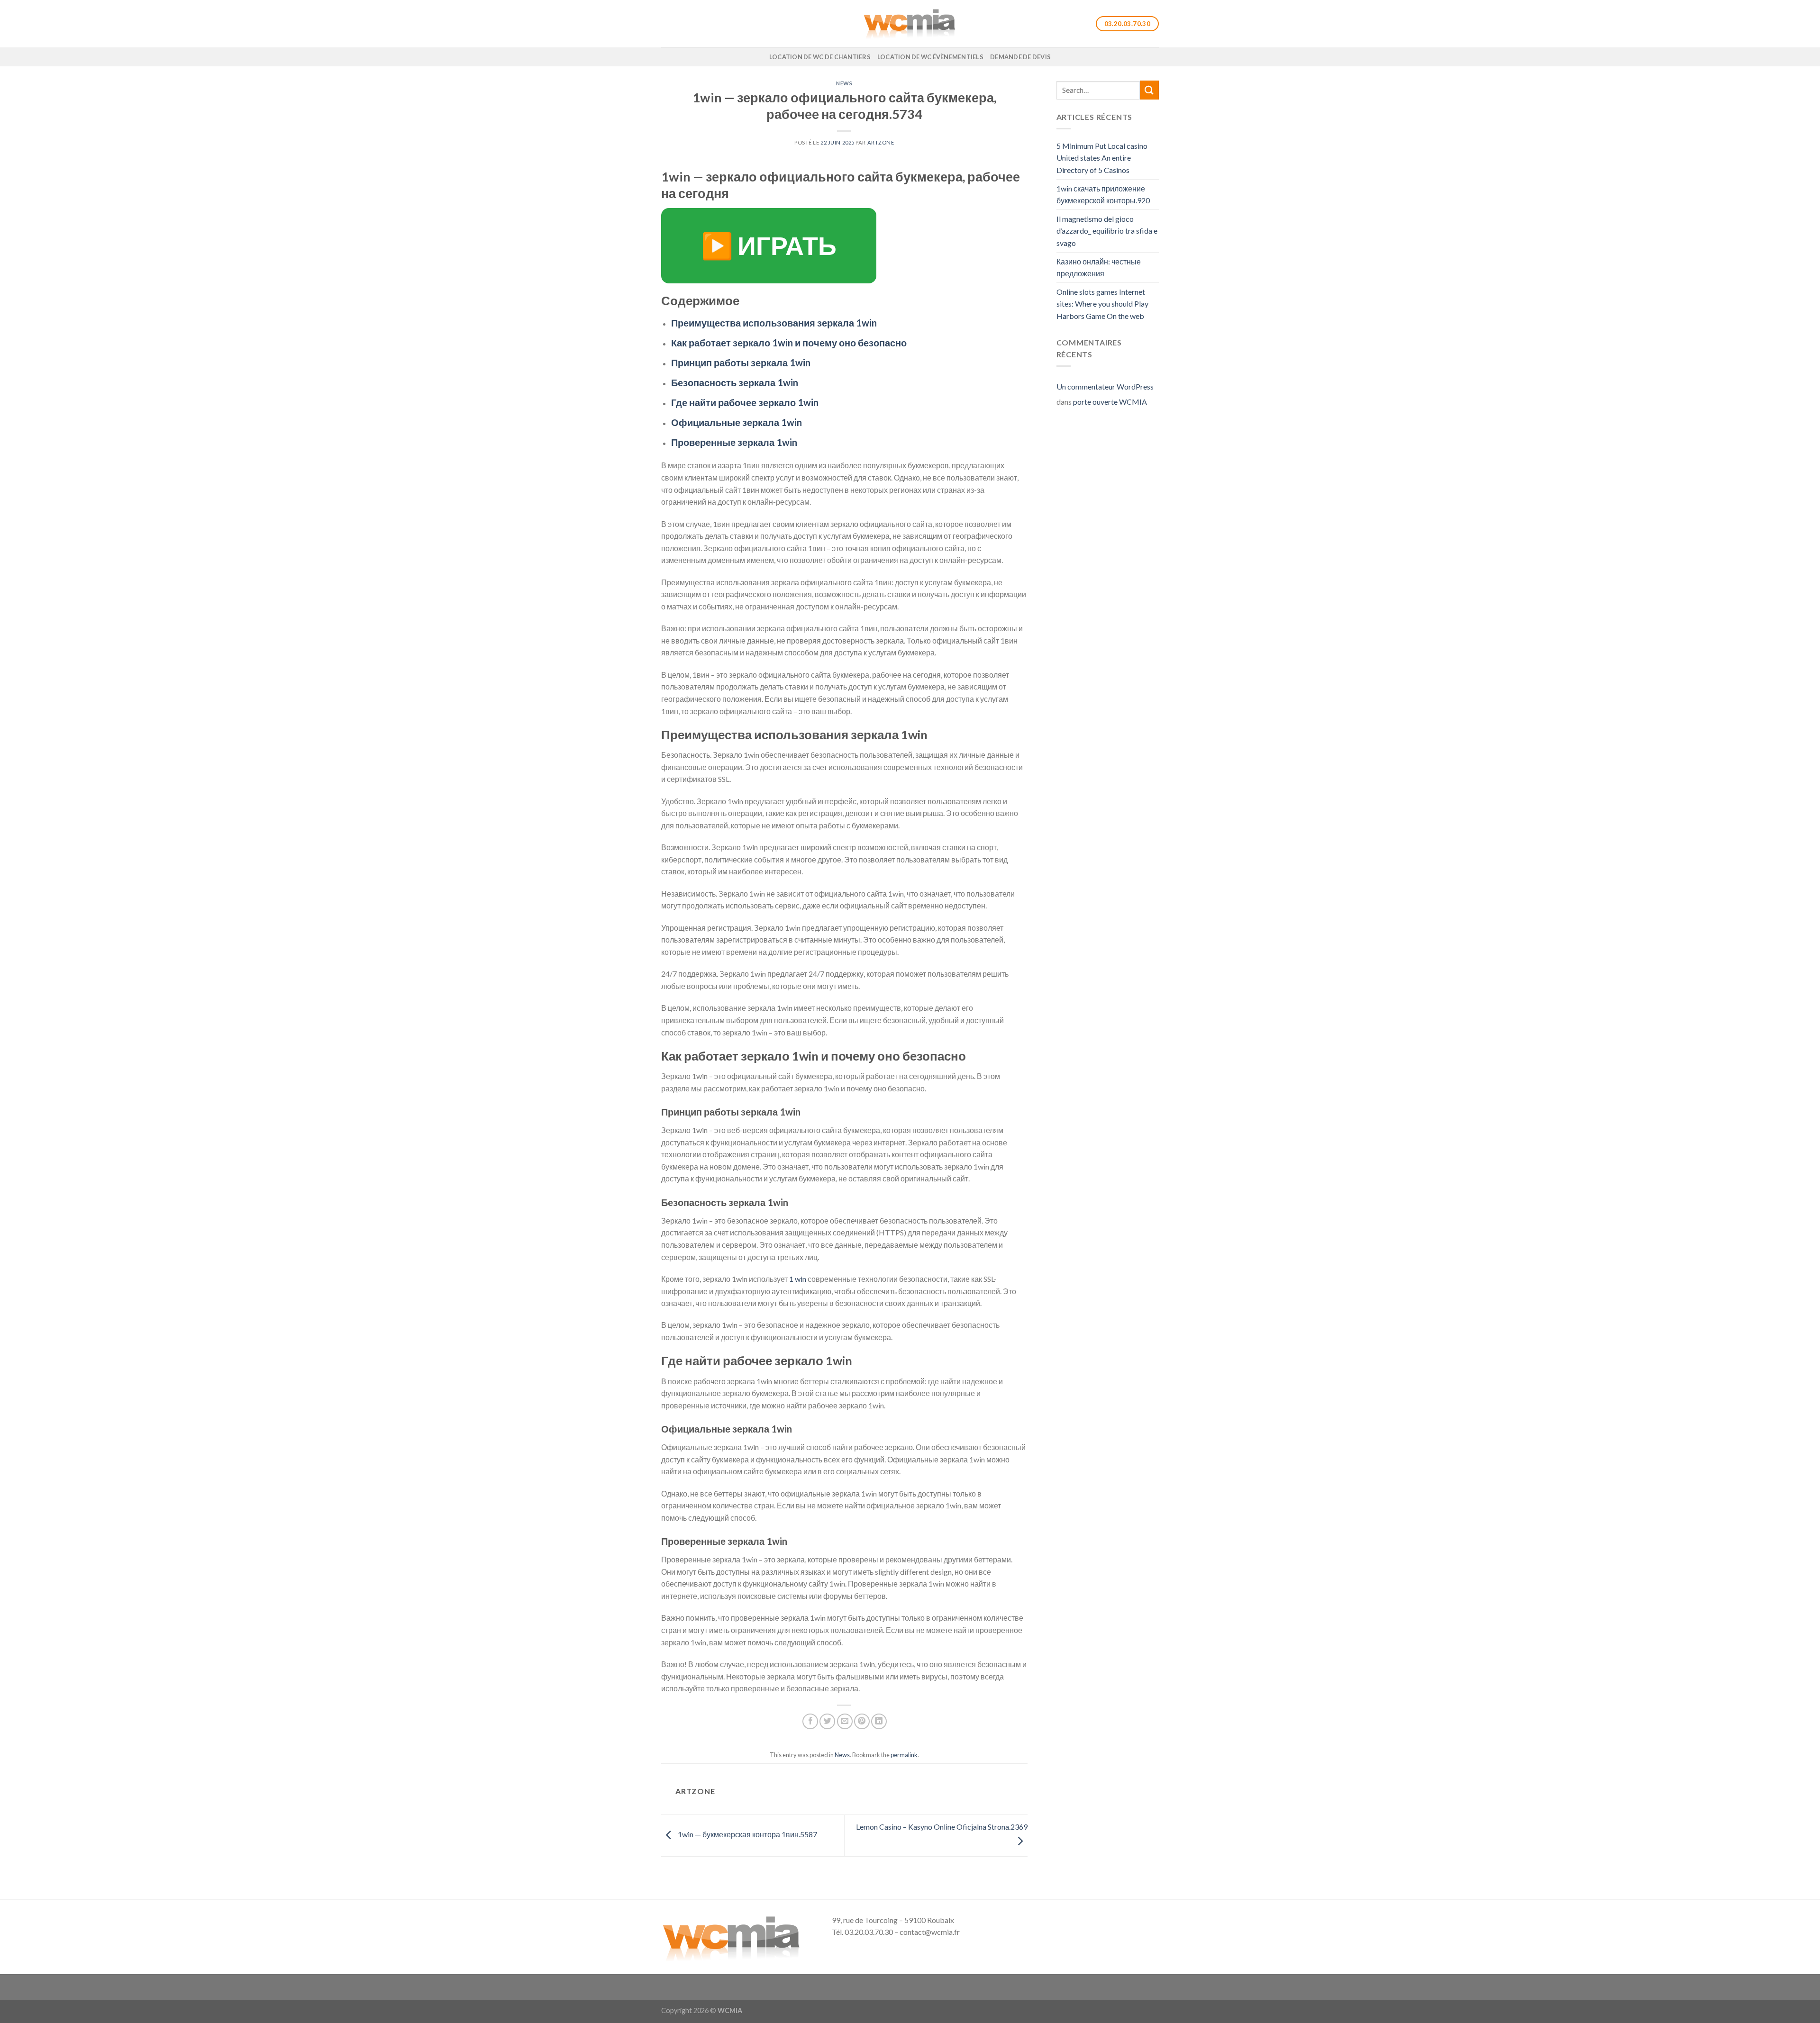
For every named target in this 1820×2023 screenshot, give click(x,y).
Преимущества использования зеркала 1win (774, 323)
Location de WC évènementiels (930, 57)
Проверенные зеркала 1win (734, 442)
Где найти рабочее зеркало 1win (745, 402)
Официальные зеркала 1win (737, 422)
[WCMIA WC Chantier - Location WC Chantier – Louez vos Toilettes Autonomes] (910, 24)
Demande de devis (1020, 57)
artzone (881, 142)
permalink (904, 1755)
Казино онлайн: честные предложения (1099, 268)
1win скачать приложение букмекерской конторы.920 (1103, 195)
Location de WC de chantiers (820, 57)
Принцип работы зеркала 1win (741, 363)
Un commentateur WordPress (1105, 386)
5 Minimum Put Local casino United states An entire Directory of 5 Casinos (1102, 158)
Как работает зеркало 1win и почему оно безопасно (789, 343)
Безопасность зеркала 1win (735, 382)
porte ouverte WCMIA (1110, 402)
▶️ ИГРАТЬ (769, 245)
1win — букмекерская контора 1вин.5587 (747, 1835)
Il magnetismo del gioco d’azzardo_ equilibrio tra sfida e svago (1107, 231)
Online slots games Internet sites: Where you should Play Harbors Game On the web (1102, 304)
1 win (798, 1279)
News (844, 83)
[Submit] (1149, 90)
